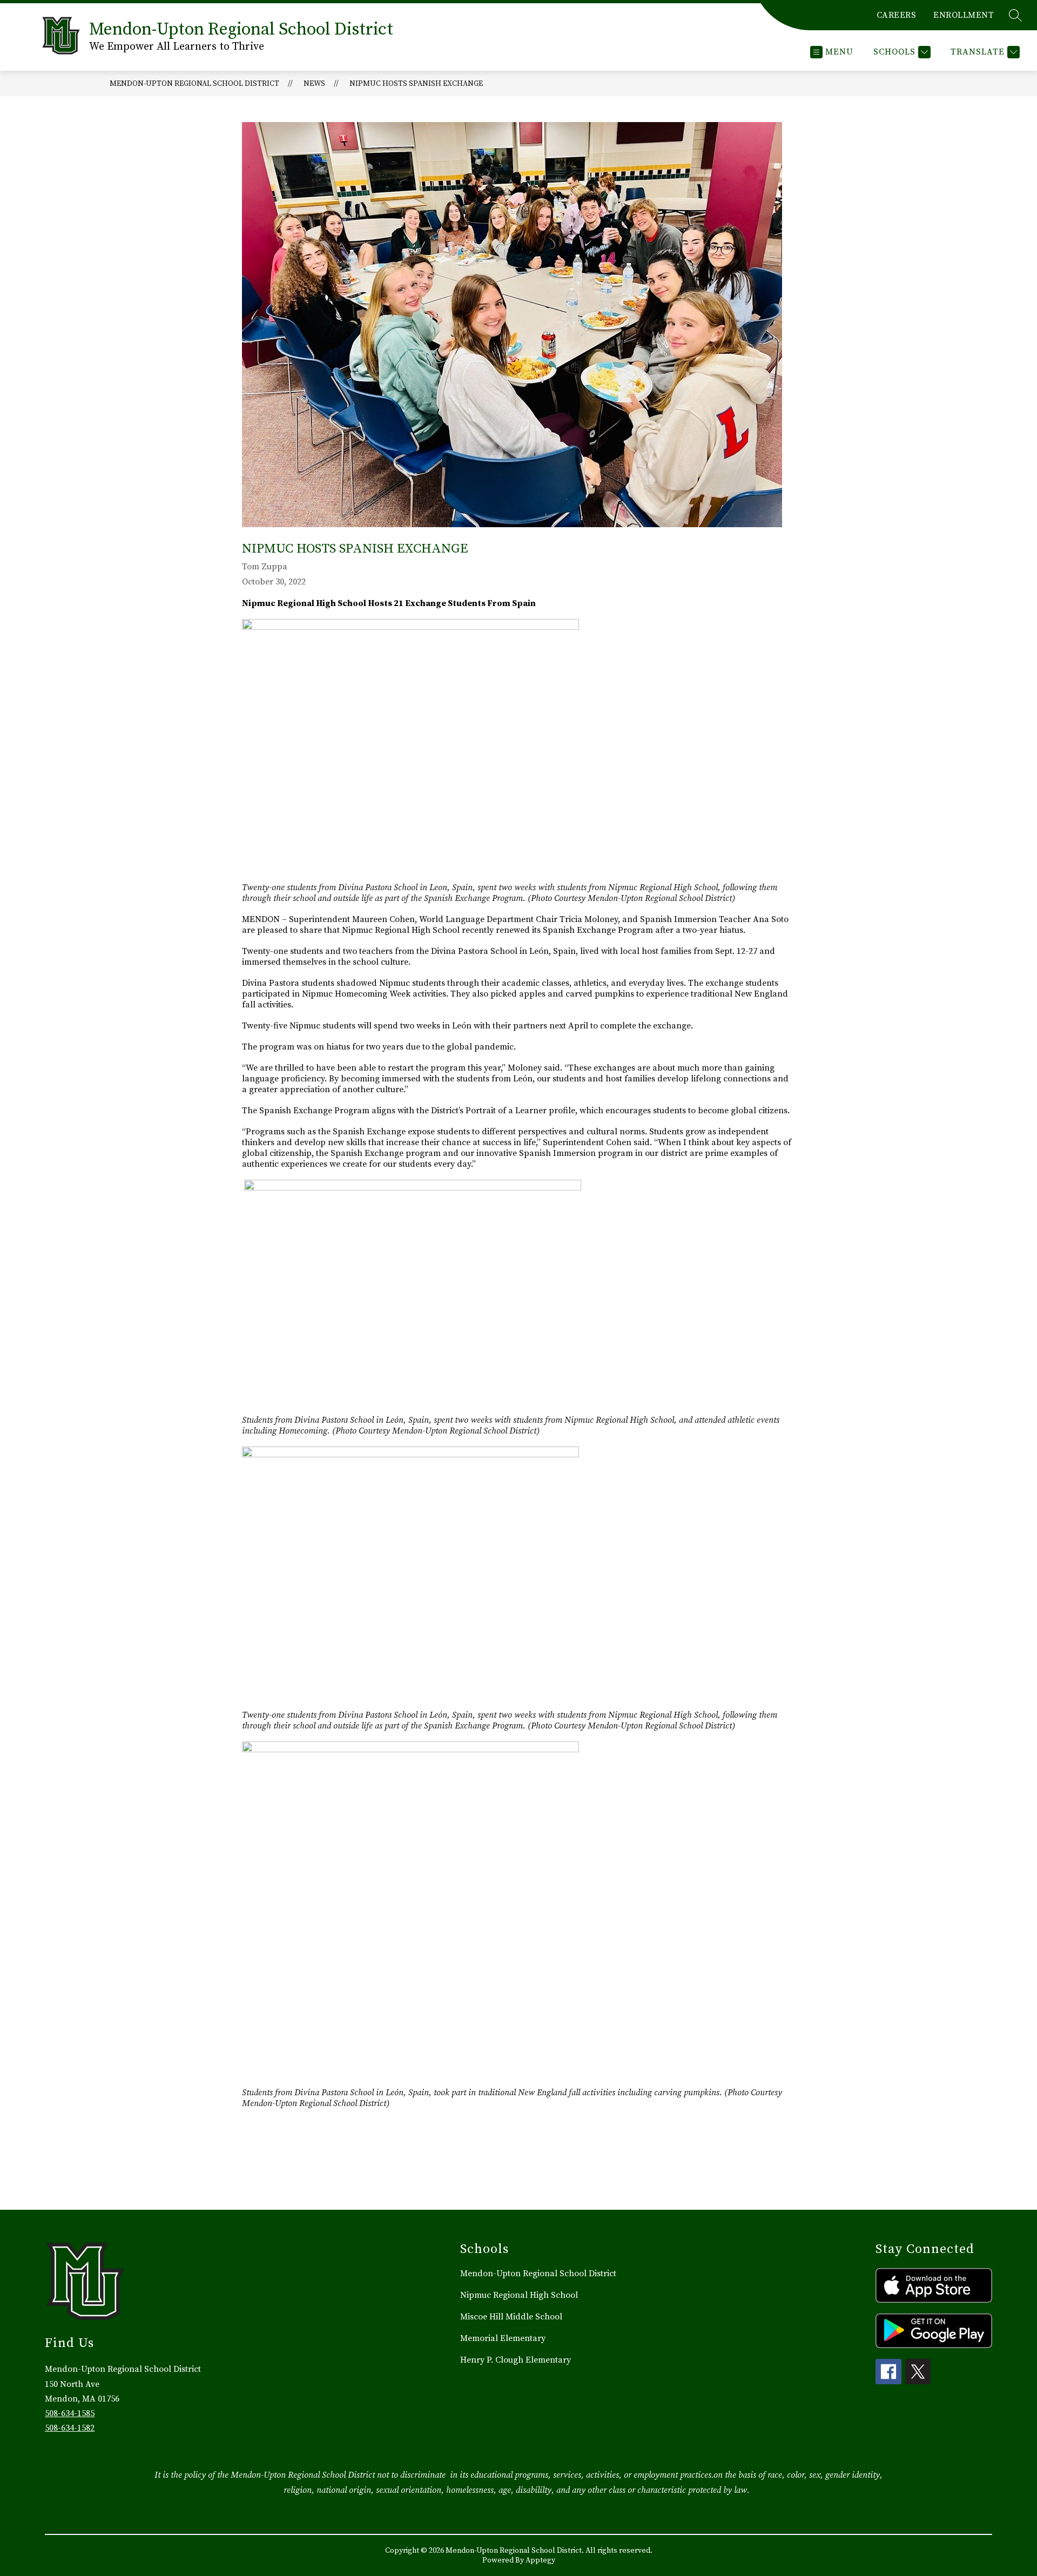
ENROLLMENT (964, 15)
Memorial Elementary (503, 2338)
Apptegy (540, 2560)
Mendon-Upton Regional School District (194, 84)
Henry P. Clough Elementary (516, 2360)
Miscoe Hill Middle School (511, 2317)
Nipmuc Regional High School (519, 2295)
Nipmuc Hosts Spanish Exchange (416, 84)
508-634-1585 (70, 2413)
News (314, 84)
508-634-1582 (70, 2428)
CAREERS (897, 15)
